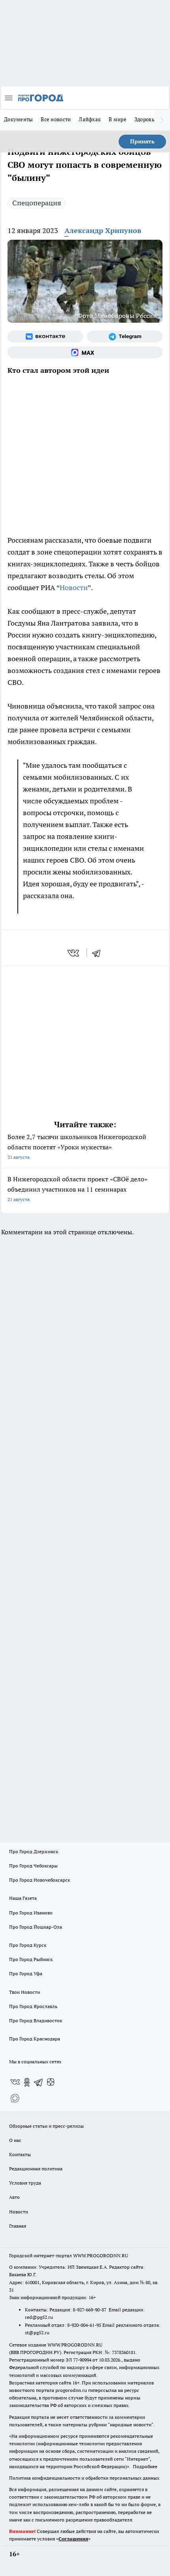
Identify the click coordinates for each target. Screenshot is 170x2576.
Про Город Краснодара (35, 2039)
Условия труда (25, 2183)
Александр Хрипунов (103, 230)
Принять (142, 141)
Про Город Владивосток (36, 2020)
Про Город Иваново (31, 1913)
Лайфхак (90, 119)
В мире (118, 119)
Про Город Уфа (26, 1973)
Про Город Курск (28, 1945)
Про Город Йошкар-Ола (36, 1927)
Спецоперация (37, 203)
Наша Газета (23, 1898)
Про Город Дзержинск (34, 1851)
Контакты (20, 2154)
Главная (18, 2226)
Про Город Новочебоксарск (40, 1880)
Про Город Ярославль (33, 2006)
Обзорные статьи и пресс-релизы (46, 2126)
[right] (162, 120)
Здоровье (146, 119)
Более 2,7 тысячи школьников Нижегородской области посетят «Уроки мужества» (77, 1146)
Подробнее (145, 2466)
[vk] (74, 953)
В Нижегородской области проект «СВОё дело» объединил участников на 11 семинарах (77, 1189)
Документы (18, 119)
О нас (15, 2140)
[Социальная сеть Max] (85, 352)
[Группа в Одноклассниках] (27, 2082)
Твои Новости (25, 1992)
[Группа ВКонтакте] (45, 337)
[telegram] (99, 953)
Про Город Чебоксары (33, 1866)
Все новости (56, 119)
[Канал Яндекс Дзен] (51, 2082)
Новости (74, 588)
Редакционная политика (36, 2169)
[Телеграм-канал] (125, 337)
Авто (14, 2197)
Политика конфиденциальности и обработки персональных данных (84, 2478)
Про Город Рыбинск (31, 1959)
